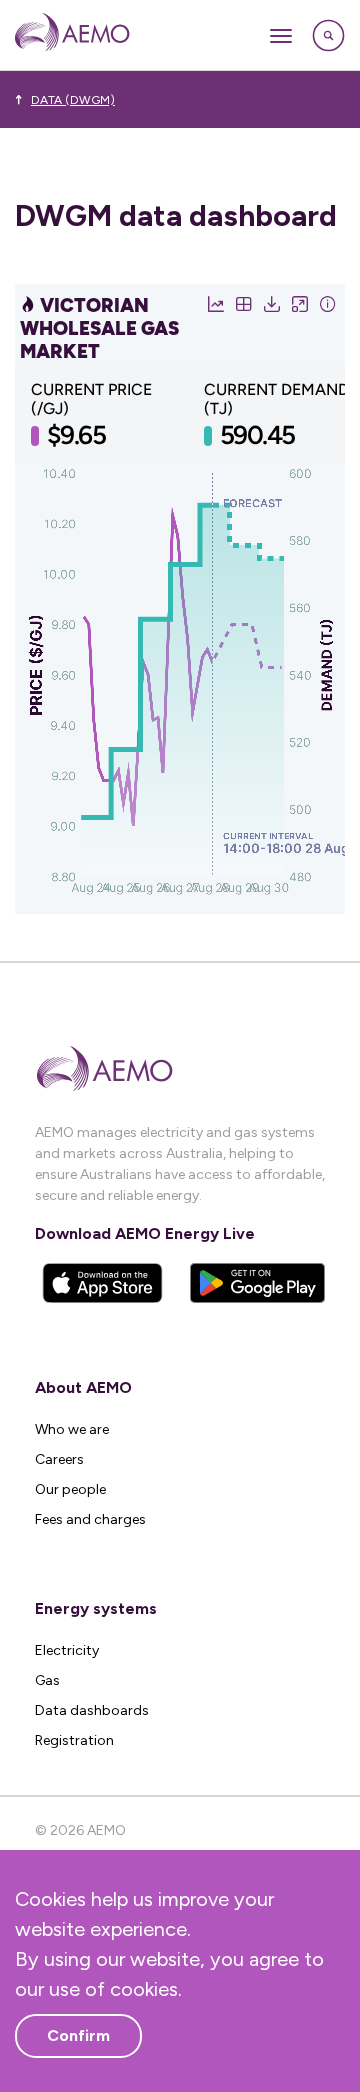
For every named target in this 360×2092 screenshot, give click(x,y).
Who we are (72, 1429)
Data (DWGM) (73, 100)
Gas (47, 1680)
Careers (59, 1459)
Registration (74, 1740)
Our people (70, 1489)
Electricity (67, 1650)
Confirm (78, 2035)
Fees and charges (90, 1519)
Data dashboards (92, 1710)
